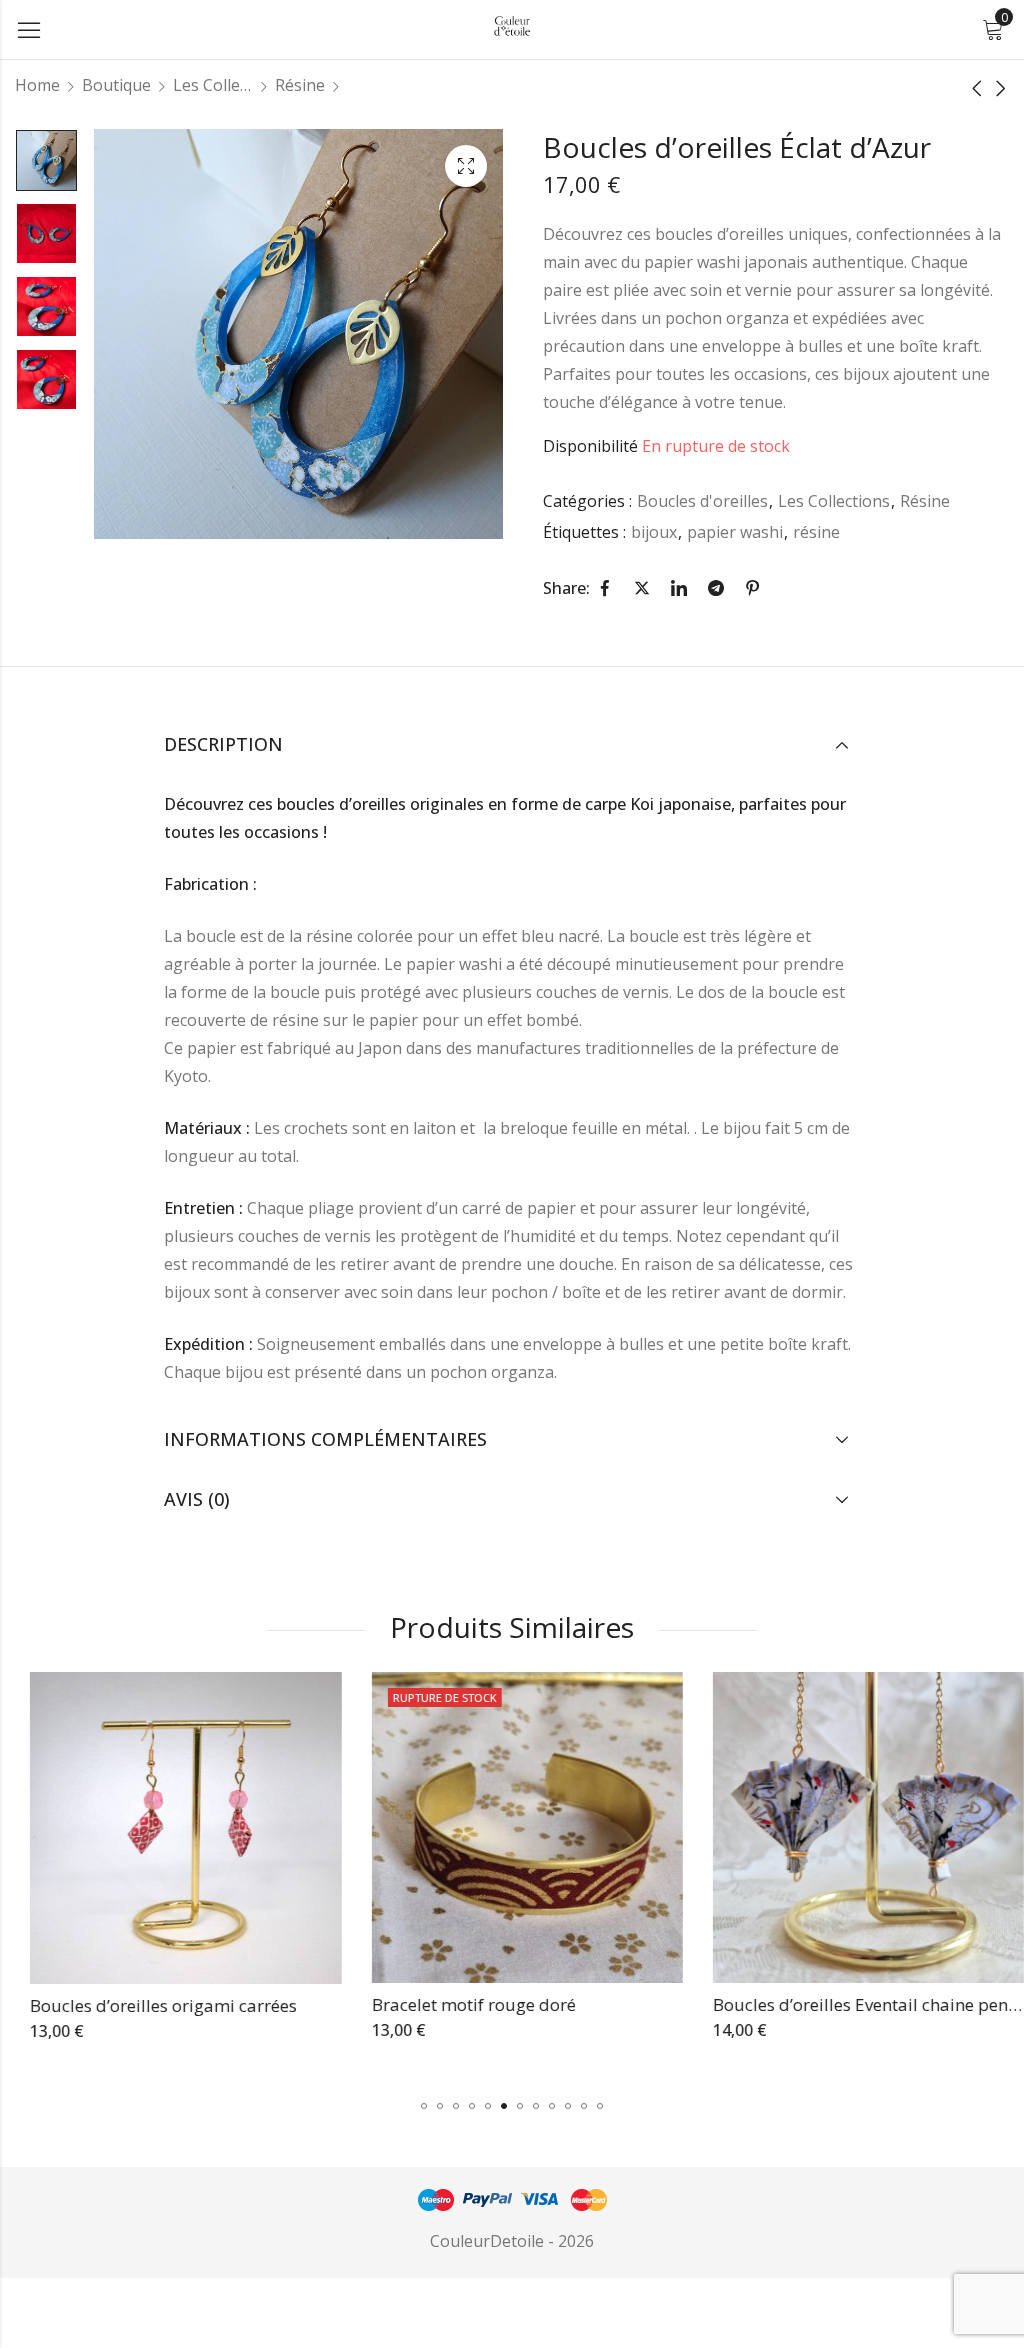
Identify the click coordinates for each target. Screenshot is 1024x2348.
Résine (300, 85)
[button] (424, 2106)
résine (816, 532)
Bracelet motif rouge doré (458, 2004)
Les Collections (213, 85)
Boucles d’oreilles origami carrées (148, 2005)
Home (37, 85)
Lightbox (466, 166)
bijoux (654, 532)
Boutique (116, 85)
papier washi (735, 532)
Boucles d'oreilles (702, 501)
